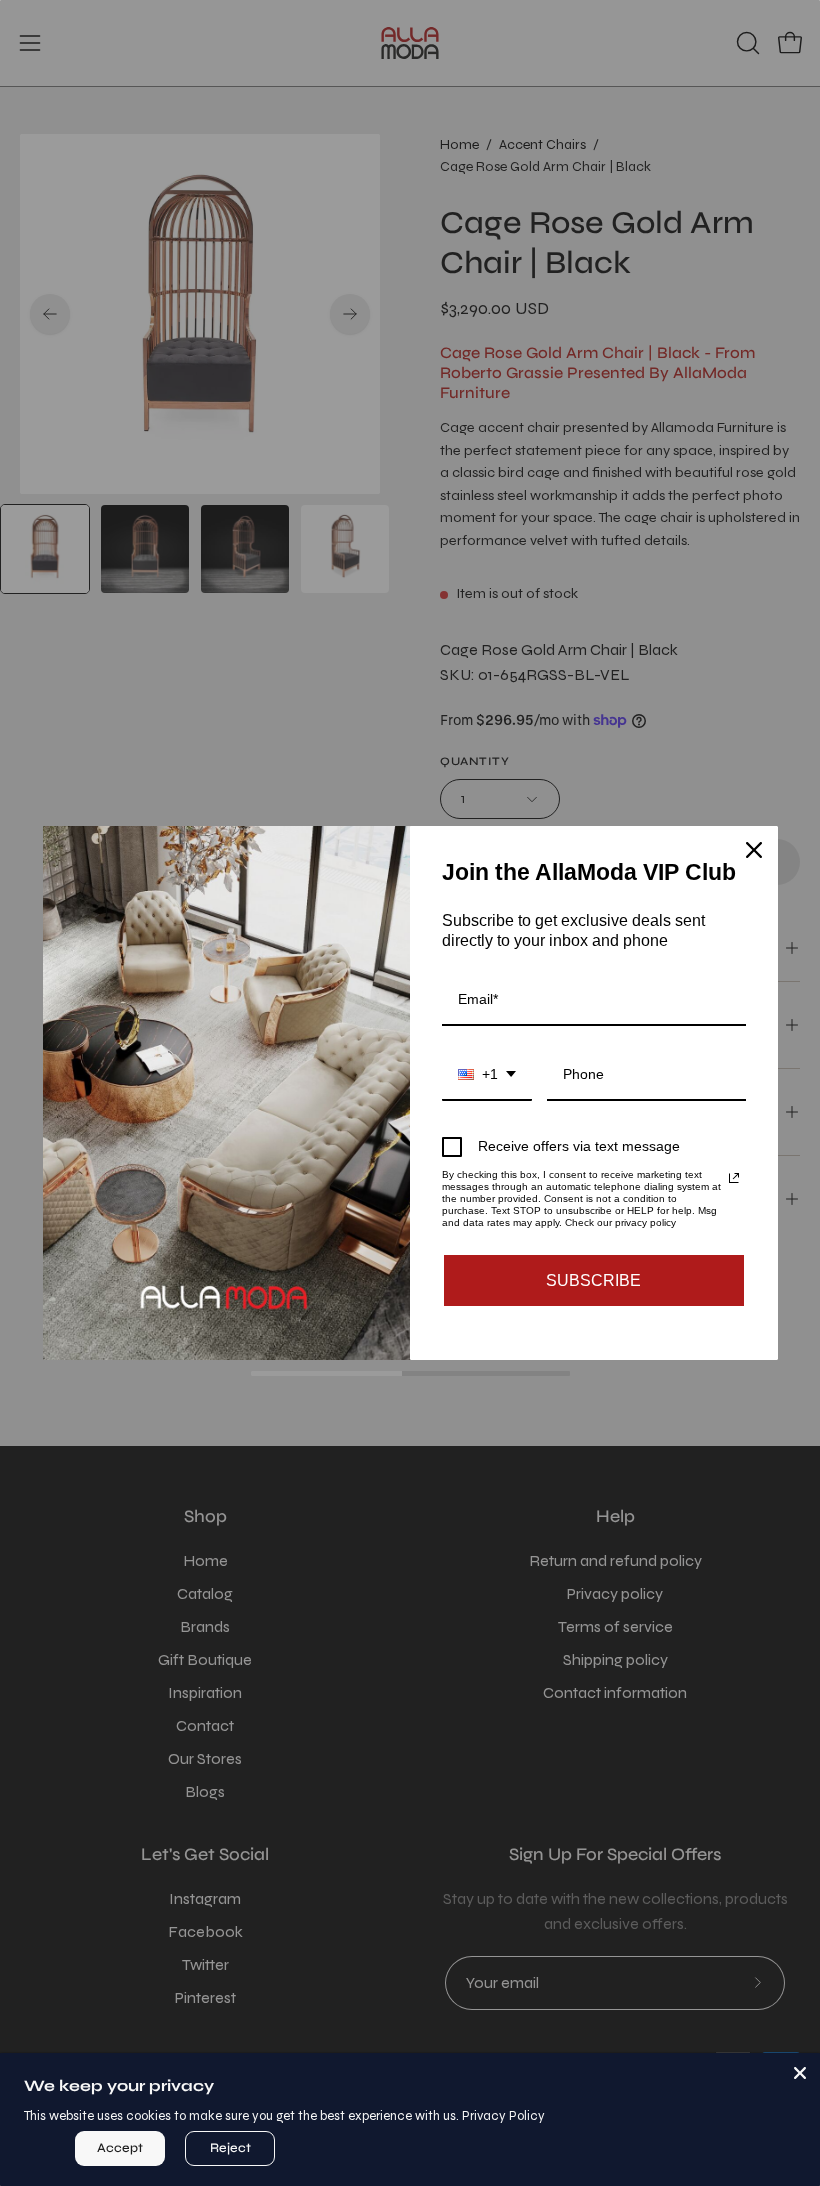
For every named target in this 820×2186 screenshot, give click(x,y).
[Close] (800, 2073)
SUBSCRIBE (593, 1280)
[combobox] (487, 1075)
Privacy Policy (503, 2116)
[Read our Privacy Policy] (734, 1178)
